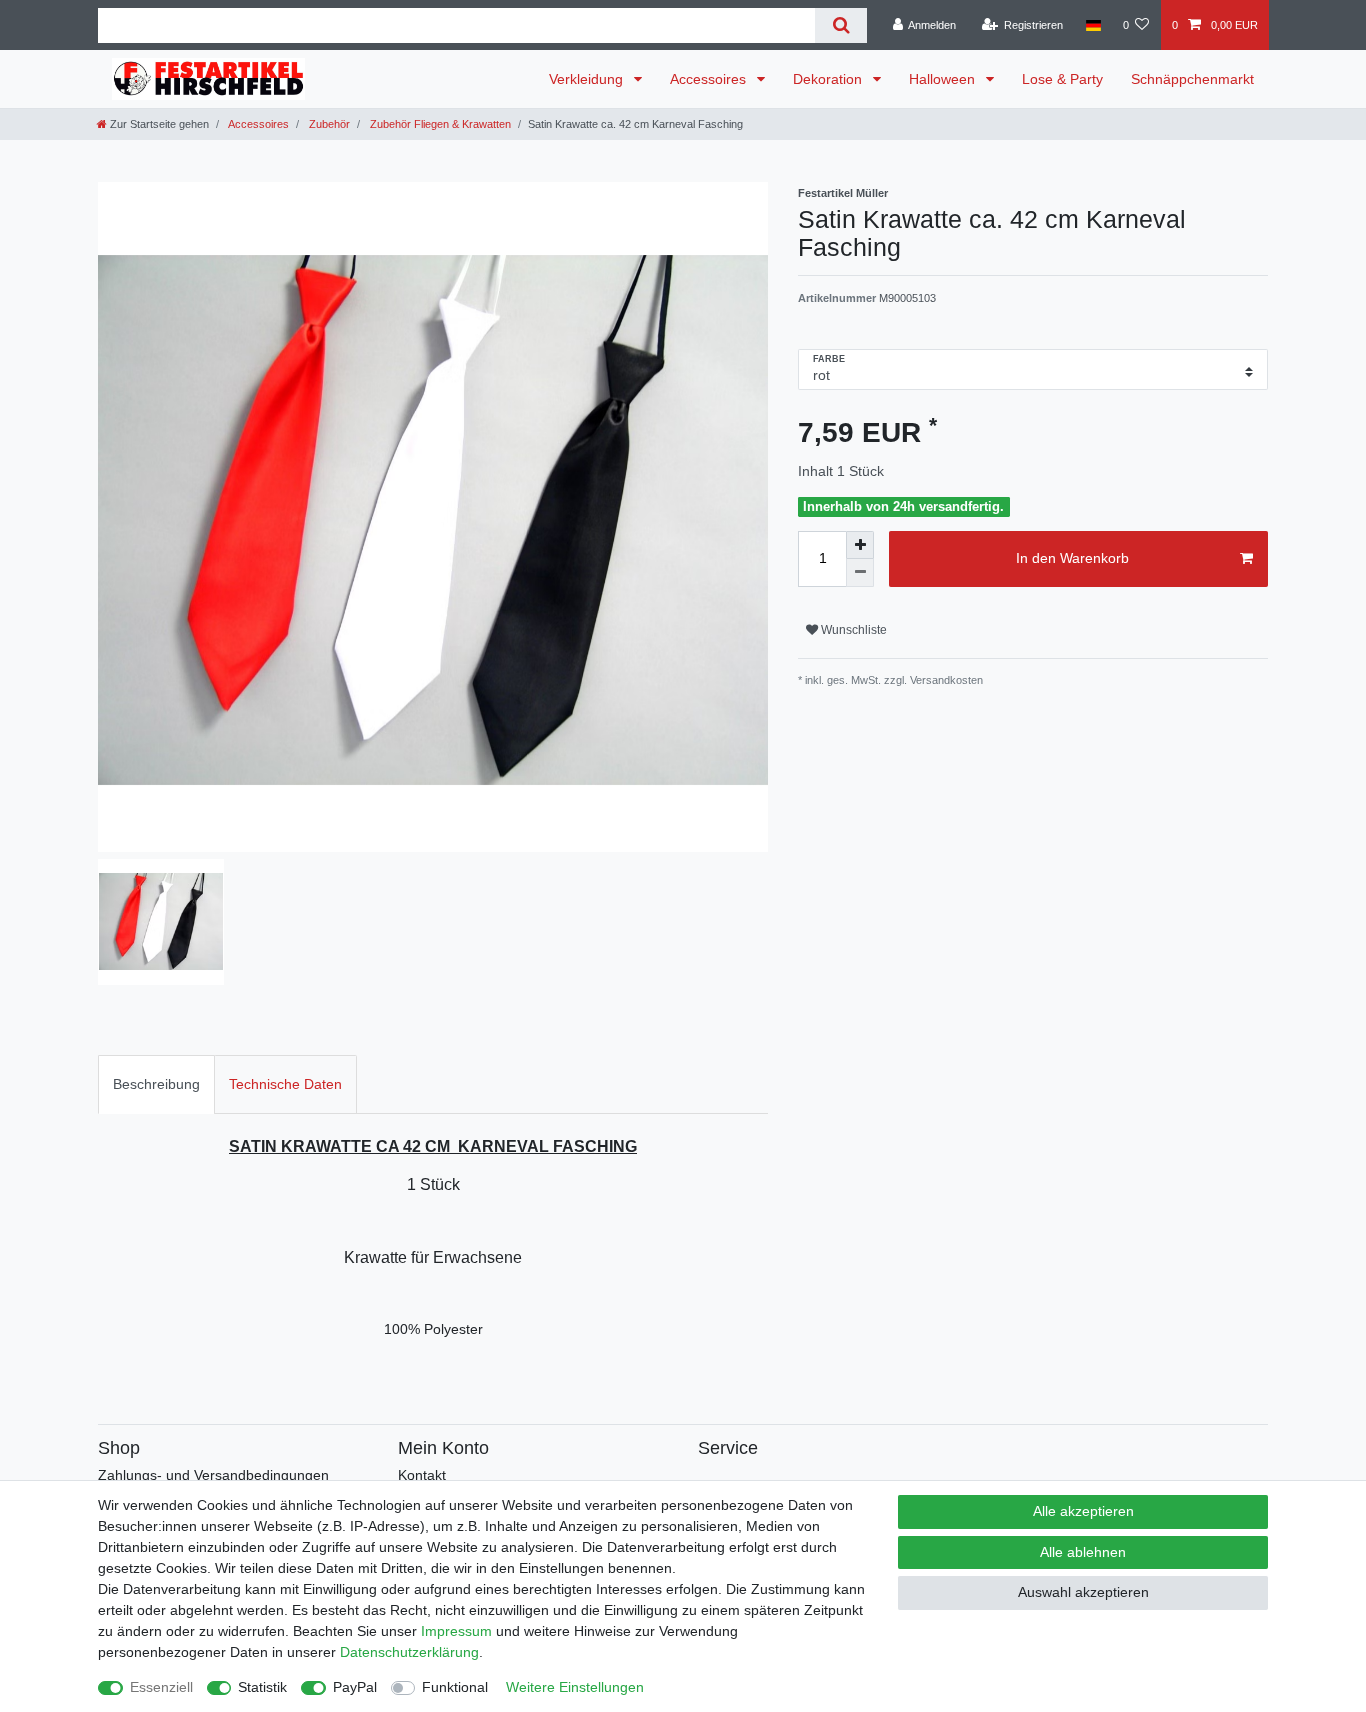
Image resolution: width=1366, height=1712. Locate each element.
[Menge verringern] (860, 573)
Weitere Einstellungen (575, 1687)
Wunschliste (852, 630)
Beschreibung (156, 1084)
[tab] (156, 1084)
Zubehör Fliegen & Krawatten (439, 124)
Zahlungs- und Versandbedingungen (213, 1475)
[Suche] (840, 25)
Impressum (456, 1631)
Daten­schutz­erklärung (409, 1652)
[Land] (1092, 25)
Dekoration (829, 79)
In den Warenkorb (1072, 558)
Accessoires (710, 79)
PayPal (355, 1687)
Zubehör (328, 124)
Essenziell (161, 1687)
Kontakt (422, 1475)
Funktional (455, 1687)
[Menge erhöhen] (860, 545)
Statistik (262, 1687)
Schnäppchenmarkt (1192, 79)
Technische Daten (285, 1084)
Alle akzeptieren (1083, 1511)
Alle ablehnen (1083, 1552)
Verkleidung (588, 79)
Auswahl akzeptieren (1083, 1592)
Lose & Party (1062, 79)
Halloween (944, 79)
